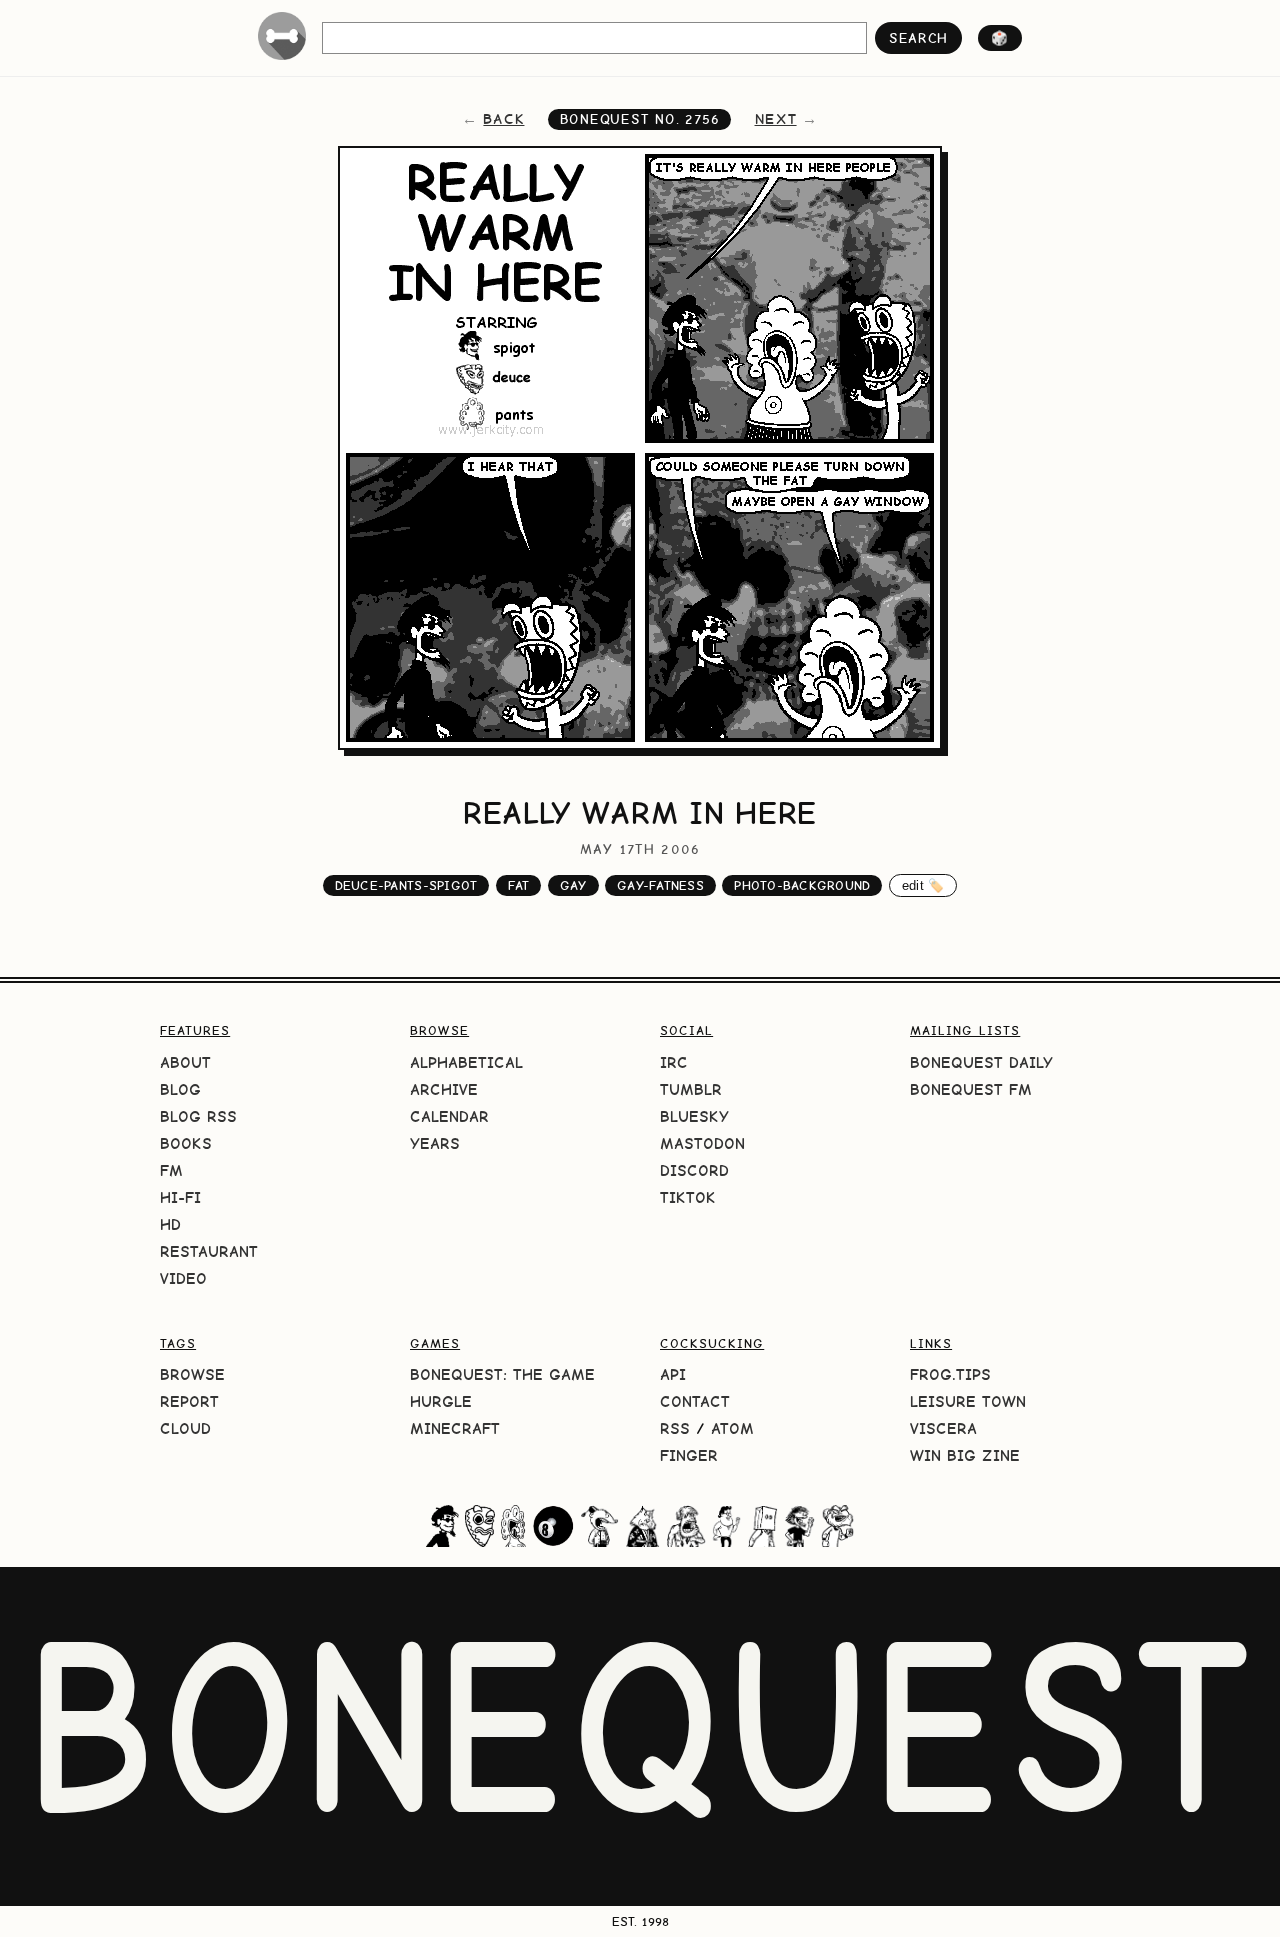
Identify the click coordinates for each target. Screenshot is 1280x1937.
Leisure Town (968, 1401)
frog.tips (950, 1374)
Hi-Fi (180, 1197)
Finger (689, 1455)
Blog (180, 1089)
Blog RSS (198, 1116)
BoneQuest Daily (981, 1062)
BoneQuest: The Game (502, 1374)
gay (573, 885)
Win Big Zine (965, 1455)
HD (170, 1224)
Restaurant (209, 1251)
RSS (675, 1428)
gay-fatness (660, 885)
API (673, 1374)
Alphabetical (466, 1062)
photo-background (802, 885)
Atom (732, 1428)
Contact (695, 1401)
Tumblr (691, 1089)
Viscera (943, 1428)
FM (171, 1170)
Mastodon (702, 1143)
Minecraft (455, 1428)
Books (186, 1143)
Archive (444, 1089)
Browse (192, 1374)
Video (183, 1278)
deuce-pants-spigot (406, 885)
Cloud (185, 1428)
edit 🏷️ (923, 885)
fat (519, 885)
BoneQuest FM (971, 1089)
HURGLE (441, 1401)
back (503, 119)
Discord (694, 1170)
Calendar (449, 1116)
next (776, 119)
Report (189, 1401)
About (185, 1062)
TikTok (688, 1197)
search (918, 38)
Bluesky (694, 1116)
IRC (674, 1062)
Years (435, 1143)
